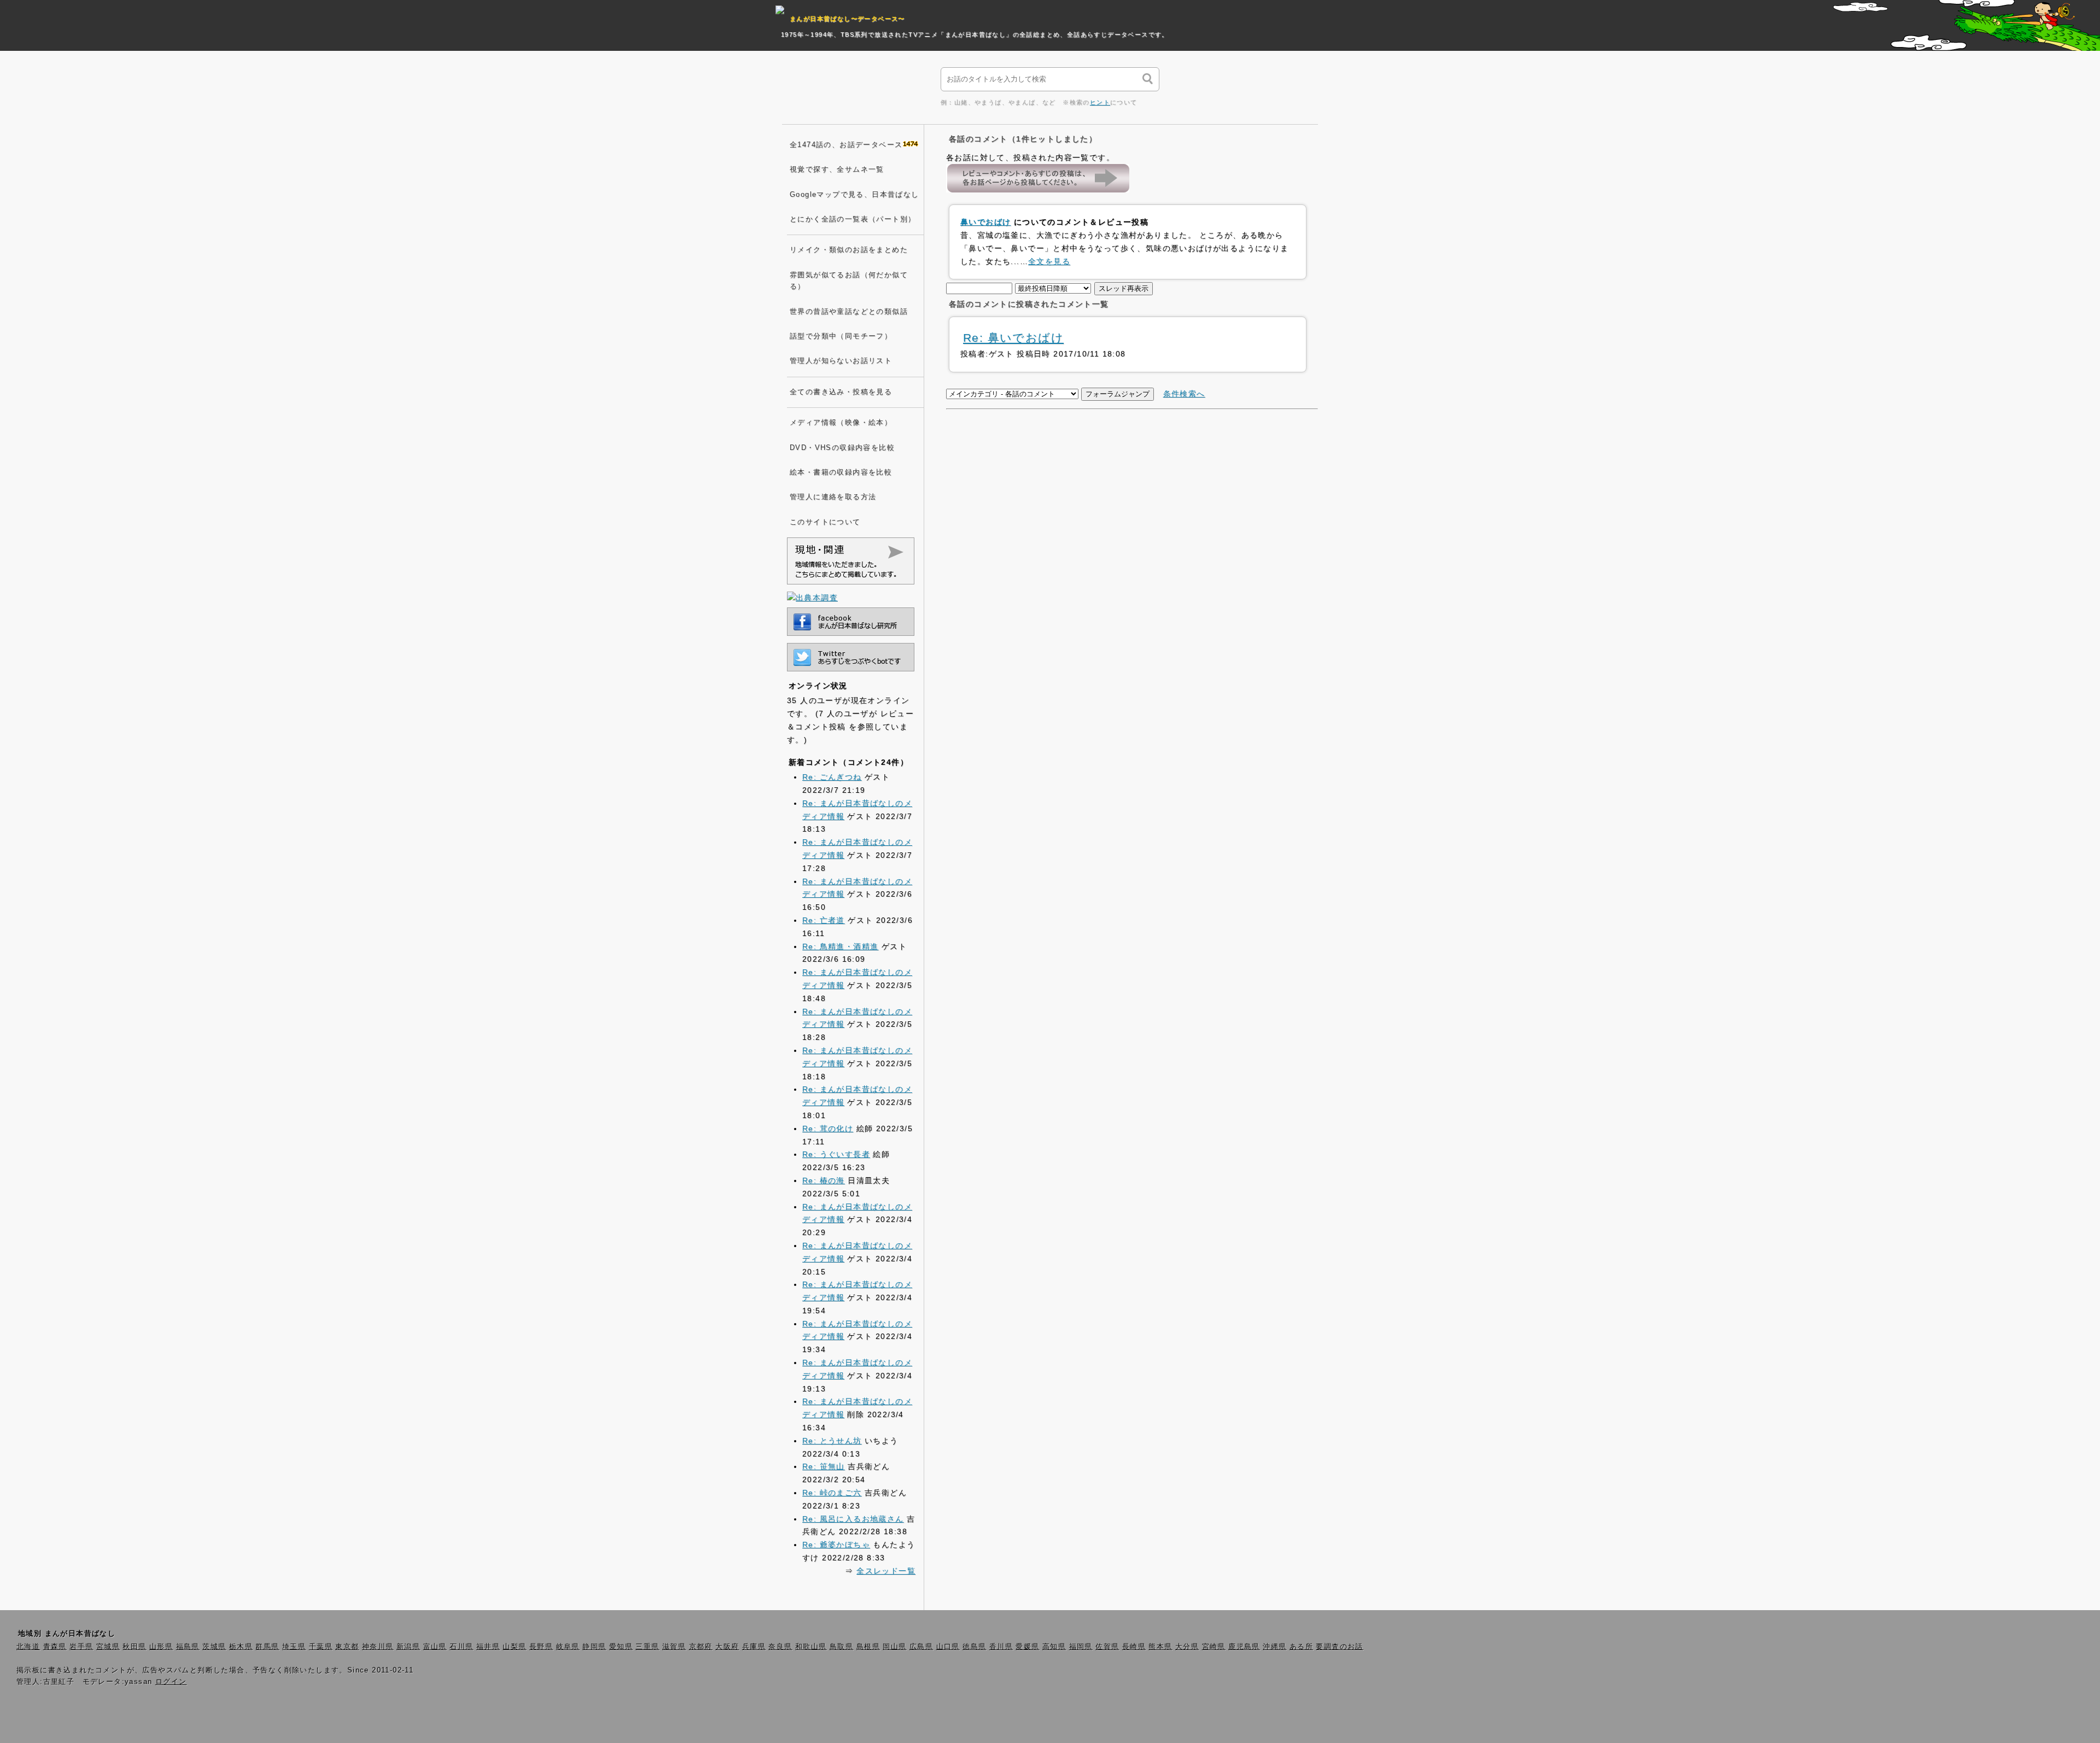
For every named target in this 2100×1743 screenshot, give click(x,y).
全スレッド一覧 (886, 1571)
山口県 (948, 1647)
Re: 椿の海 (824, 1180)
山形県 (161, 1647)
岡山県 (894, 1647)
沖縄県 (1274, 1647)
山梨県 (514, 1647)
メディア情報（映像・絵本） (841, 423)
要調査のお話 (1339, 1647)
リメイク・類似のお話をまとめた (849, 250)
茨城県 (214, 1647)
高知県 (1054, 1647)
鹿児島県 (1244, 1647)
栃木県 (241, 1647)
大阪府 (727, 1647)
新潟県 (408, 1647)
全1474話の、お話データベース (846, 145)
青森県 (55, 1647)
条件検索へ (1184, 394)
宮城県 (108, 1647)
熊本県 (1160, 1647)
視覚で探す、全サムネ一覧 (837, 169)
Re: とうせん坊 (832, 1441)
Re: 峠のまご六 (832, 1493)
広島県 (921, 1647)
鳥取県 (841, 1647)
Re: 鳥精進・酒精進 (840, 946)
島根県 (868, 1647)
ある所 (1301, 1647)
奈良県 (780, 1647)
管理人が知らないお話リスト (841, 361)
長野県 (541, 1647)
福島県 (188, 1647)
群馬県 (267, 1647)
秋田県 (134, 1647)
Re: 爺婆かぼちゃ (836, 1545)
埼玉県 (294, 1647)
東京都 (347, 1647)
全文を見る (1049, 261)
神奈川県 (378, 1647)
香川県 (1001, 1647)
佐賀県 (1107, 1647)
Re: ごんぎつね (832, 777)
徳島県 (974, 1647)
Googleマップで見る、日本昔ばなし (854, 195)
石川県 (461, 1647)
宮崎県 (1214, 1647)
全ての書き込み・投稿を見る (841, 392)
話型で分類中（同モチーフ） (841, 336)
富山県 (435, 1647)
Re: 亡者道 (824, 920)
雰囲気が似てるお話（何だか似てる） (849, 281)
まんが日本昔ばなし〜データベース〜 (847, 19)
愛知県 (621, 1647)
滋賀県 (674, 1647)
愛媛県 (1027, 1647)
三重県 (647, 1647)
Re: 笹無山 (824, 1466)
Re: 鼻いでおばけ (1013, 338)
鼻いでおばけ (985, 222)
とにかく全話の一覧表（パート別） (853, 219)
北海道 (28, 1647)
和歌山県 (811, 1647)
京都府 (701, 1647)
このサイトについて (825, 522)
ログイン (171, 1682)
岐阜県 (568, 1647)
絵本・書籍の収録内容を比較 (841, 472)
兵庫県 (754, 1647)
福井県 (488, 1647)
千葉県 (321, 1647)
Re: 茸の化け (828, 1128)
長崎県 (1134, 1647)
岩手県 (81, 1647)
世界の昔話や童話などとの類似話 (849, 312)
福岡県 (1081, 1647)
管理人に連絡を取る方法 (833, 497)
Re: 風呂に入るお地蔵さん (853, 1519)
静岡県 (594, 1647)
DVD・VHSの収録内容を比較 (842, 448)
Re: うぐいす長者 (836, 1154)
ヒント (1100, 102)
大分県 (1187, 1647)
